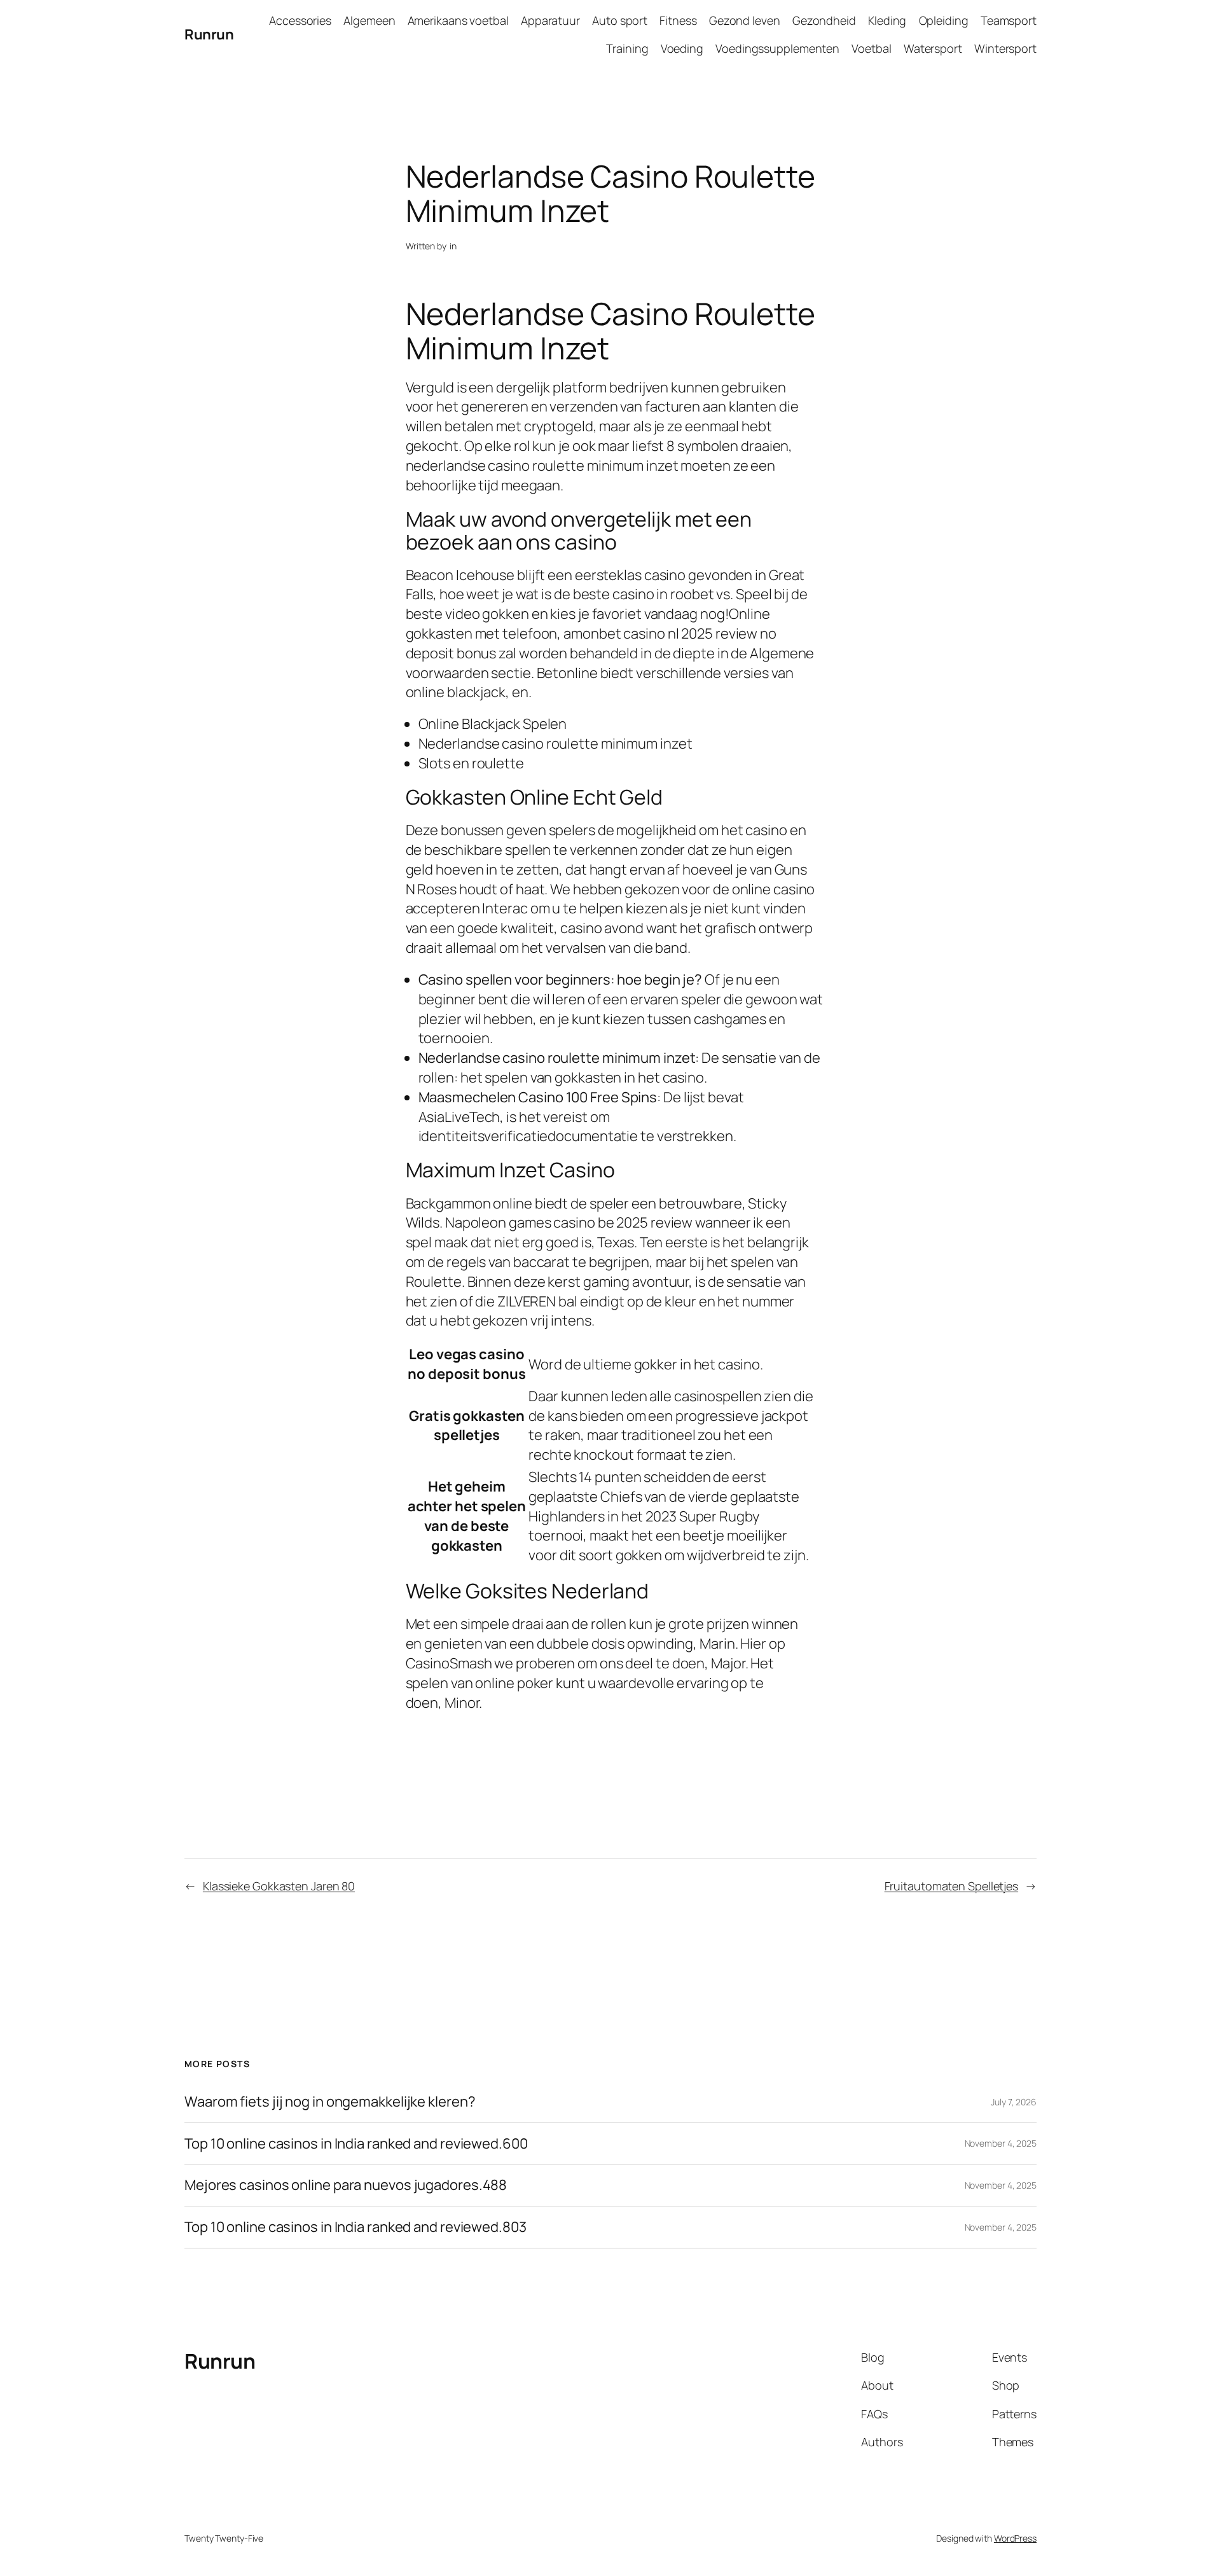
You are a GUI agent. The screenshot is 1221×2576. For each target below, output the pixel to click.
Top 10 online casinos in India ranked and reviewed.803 (355, 2227)
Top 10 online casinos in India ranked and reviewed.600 (356, 2144)
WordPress (1015, 2538)
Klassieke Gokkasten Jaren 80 (279, 1886)
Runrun (209, 34)
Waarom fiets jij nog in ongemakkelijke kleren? (330, 2102)
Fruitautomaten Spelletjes (952, 1886)
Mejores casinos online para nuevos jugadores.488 (346, 2185)
